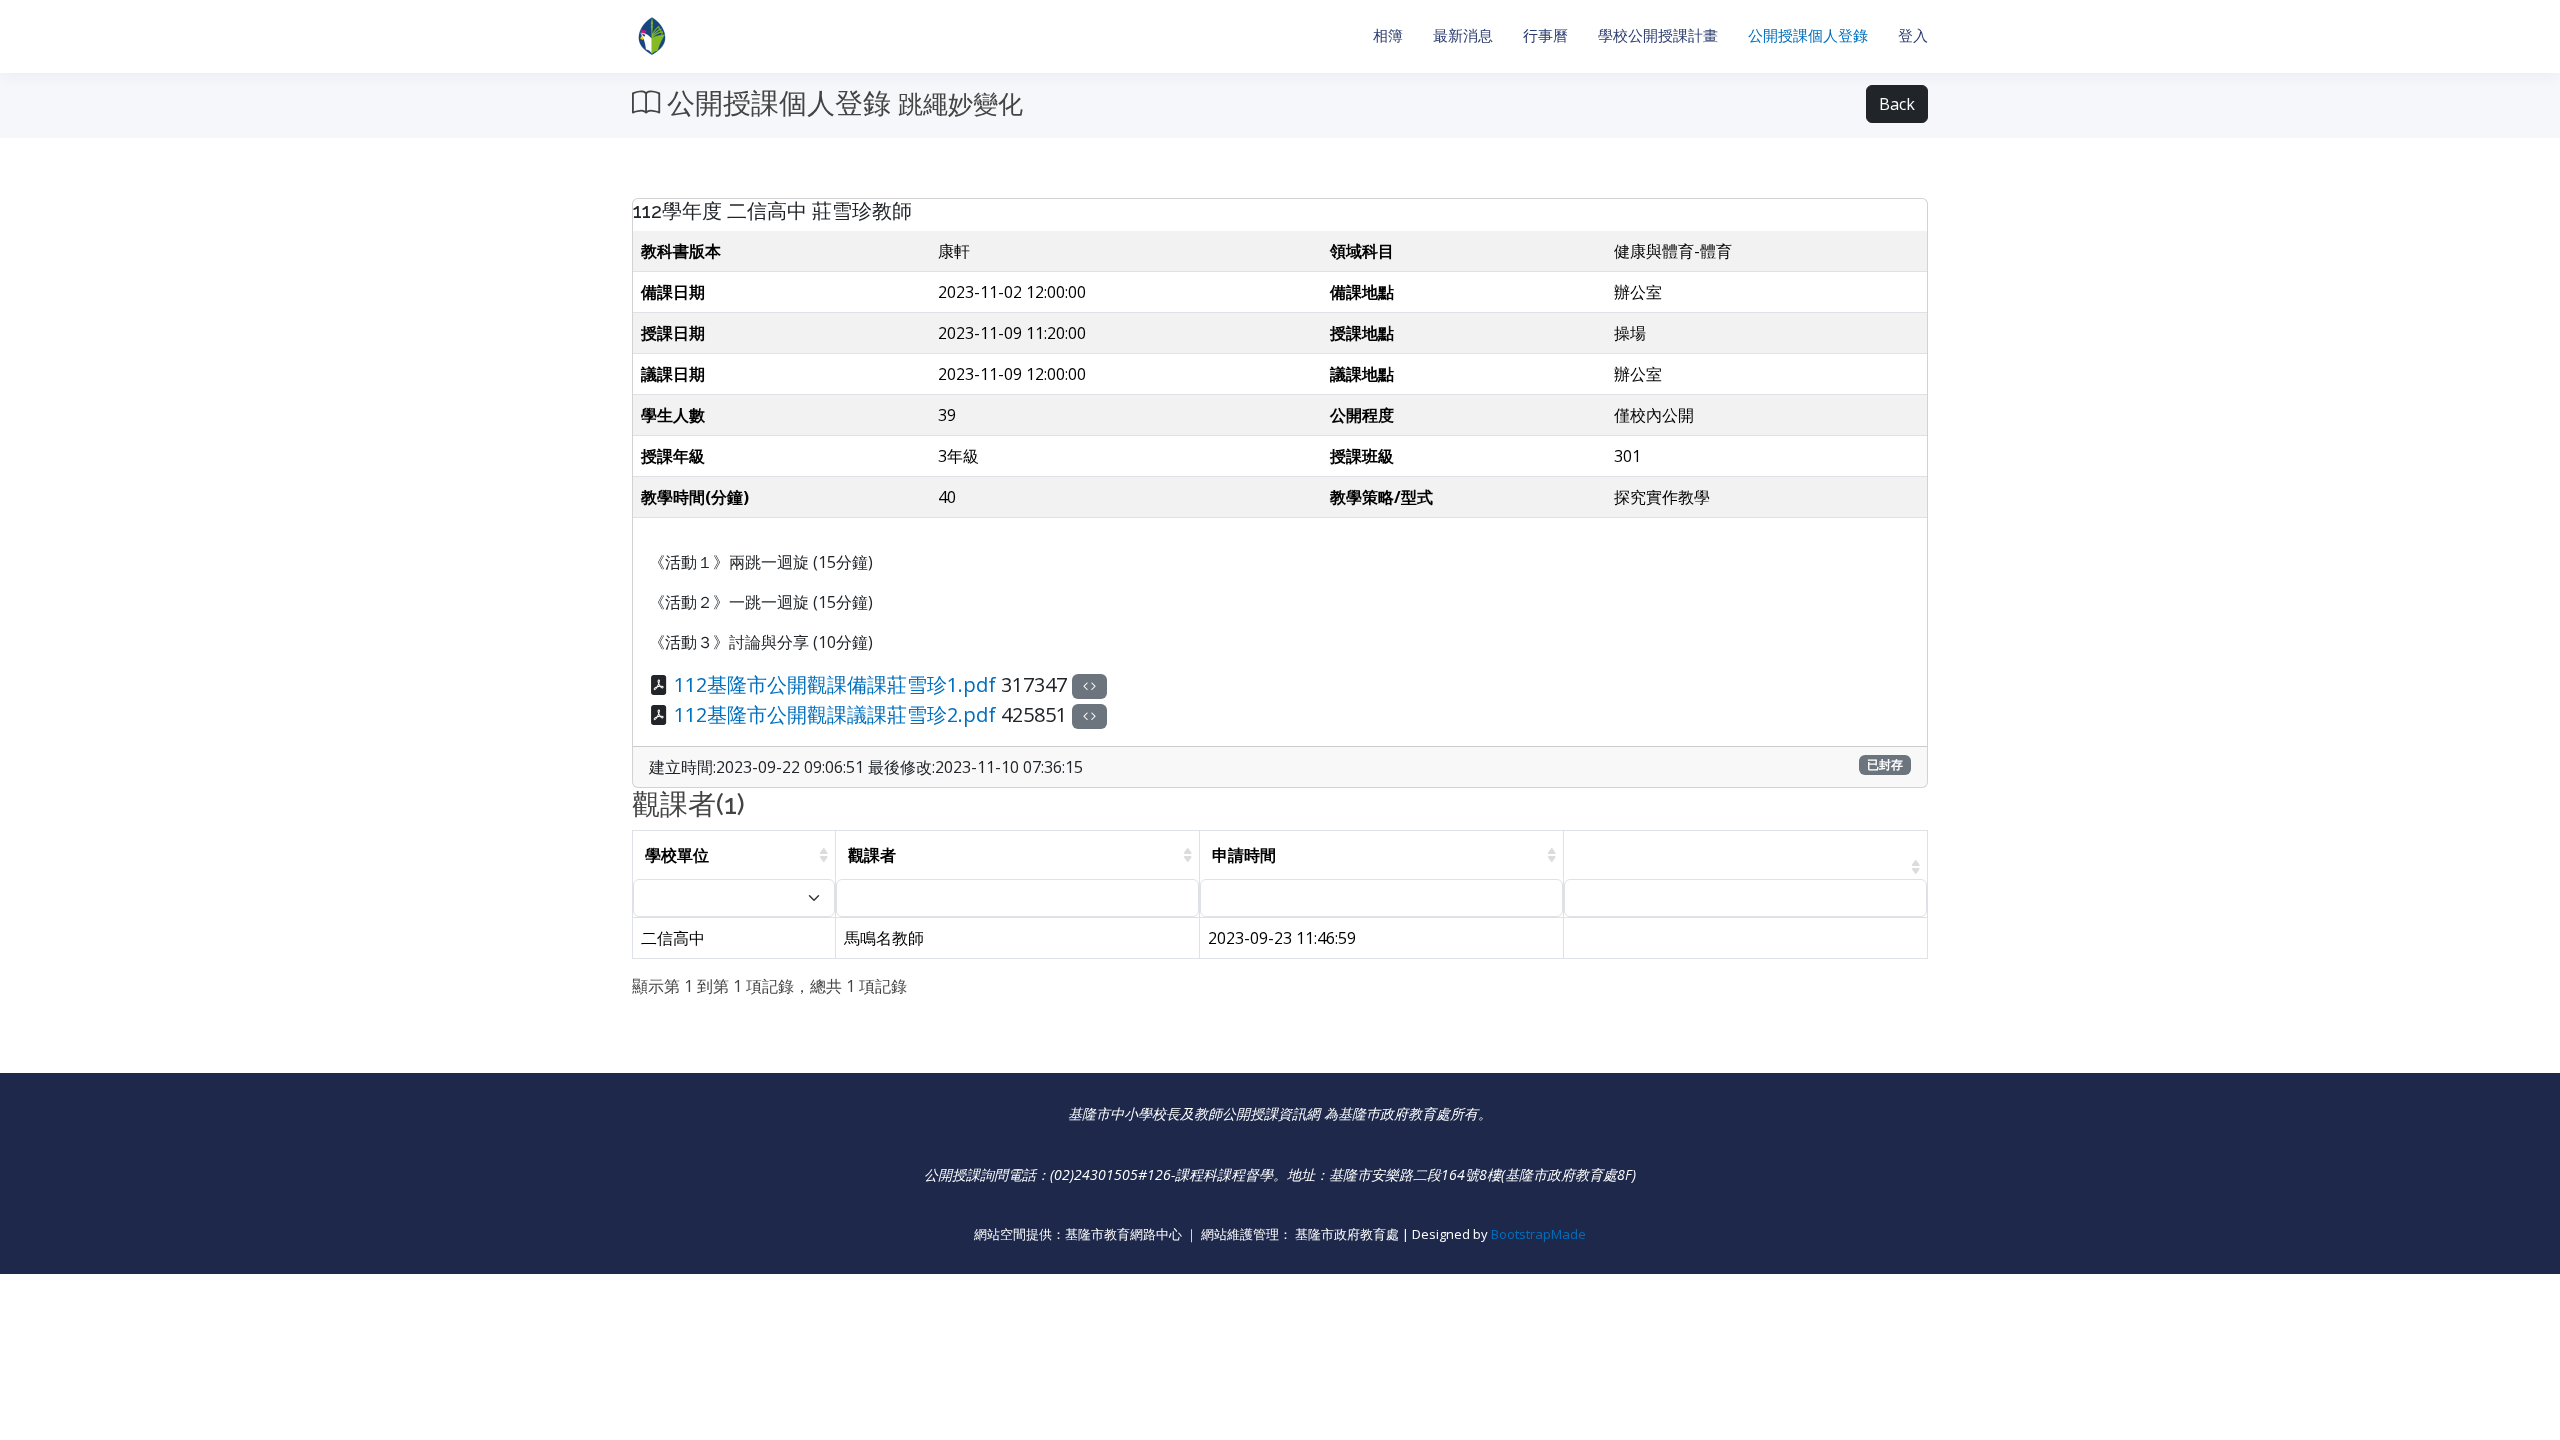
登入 (1913, 35)
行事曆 (1545, 35)
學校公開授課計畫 (1658, 35)
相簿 (1388, 35)
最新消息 (1463, 35)
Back (1897, 104)
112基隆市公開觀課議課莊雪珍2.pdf (835, 714)
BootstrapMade (1538, 1234)
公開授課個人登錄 (1808, 35)
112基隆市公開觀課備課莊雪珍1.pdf (835, 684)
